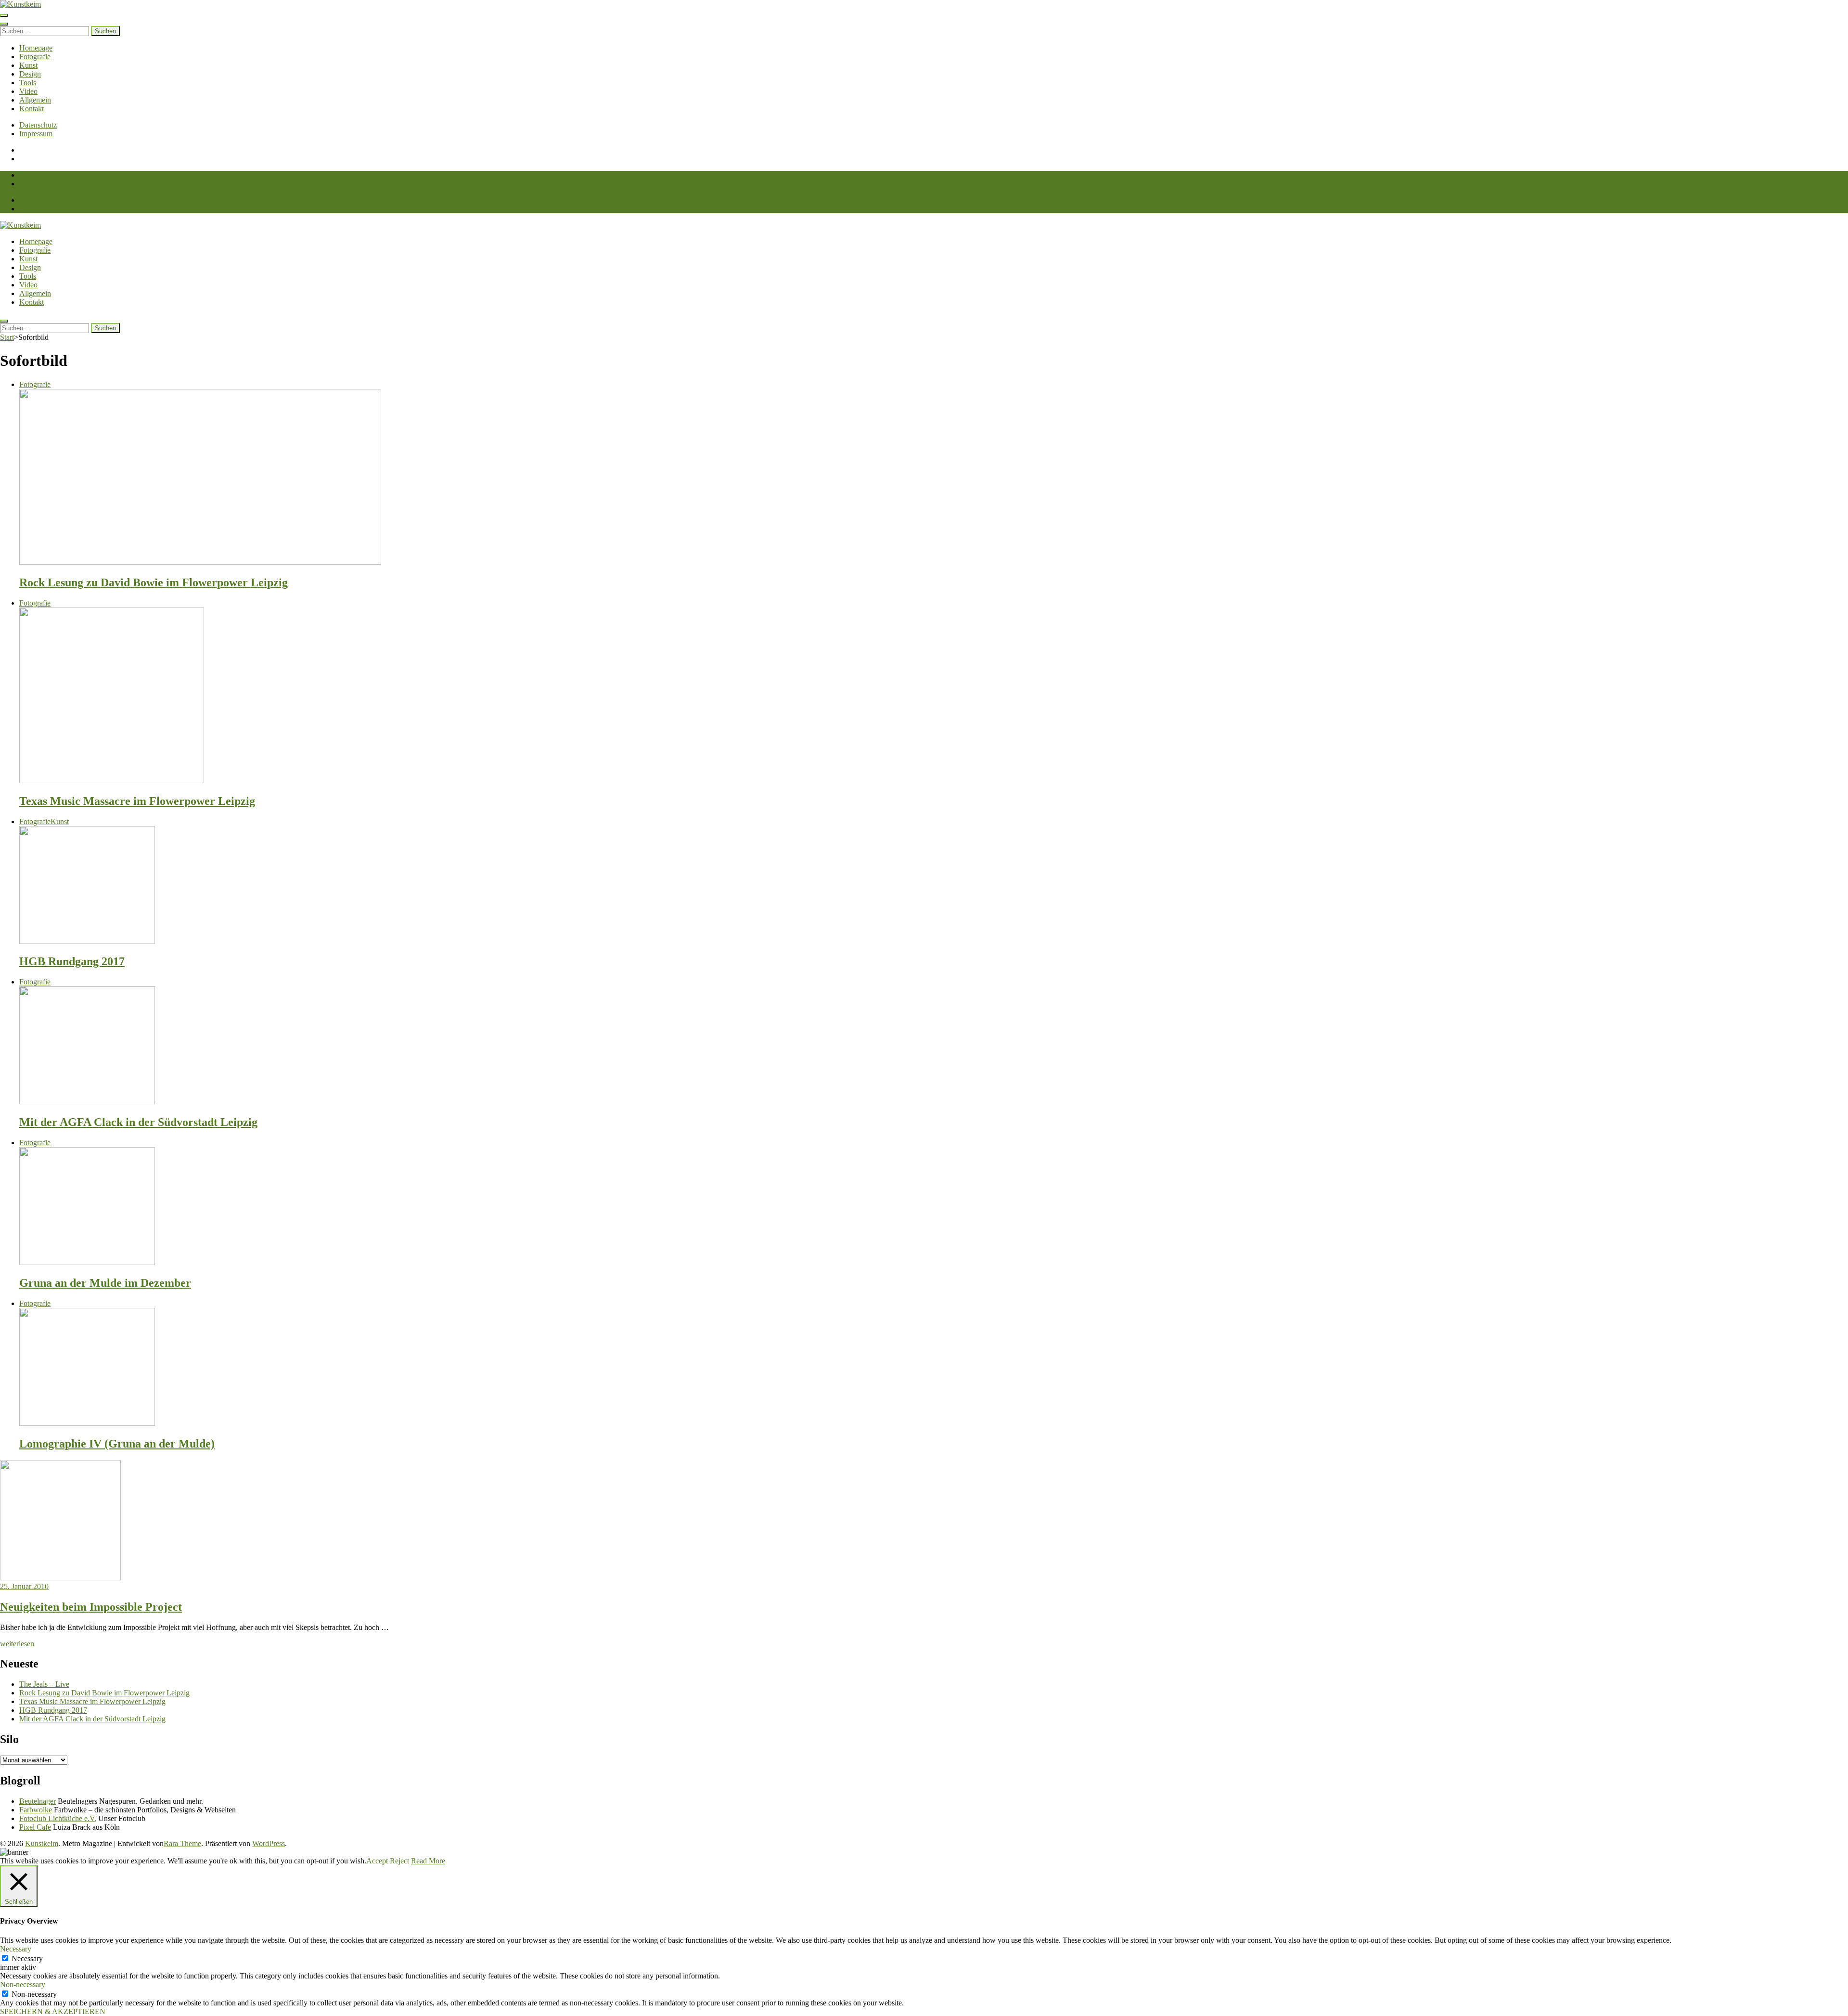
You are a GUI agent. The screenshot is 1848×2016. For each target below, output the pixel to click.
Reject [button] (399, 1861)
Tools (28, 83)
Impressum (36, 134)
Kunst (28, 65)
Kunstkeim (42, 1843)
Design (30, 74)
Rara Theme (182, 1843)
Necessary (27, 1958)
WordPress (269, 1843)
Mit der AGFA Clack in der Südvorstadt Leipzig (138, 1122)
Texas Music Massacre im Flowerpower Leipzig (137, 801)
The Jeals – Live (44, 1684)
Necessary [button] (16, 1949)
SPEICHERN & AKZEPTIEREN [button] (53, 2011)
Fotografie (35, 57)
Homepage (36, 48)
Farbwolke (36, 1810)
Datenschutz (38, 125)
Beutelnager (38, 1801)
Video (28, 91)
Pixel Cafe (35, 1827)
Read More (428, 1861)
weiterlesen (17, 1644)
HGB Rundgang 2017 (72, 961)
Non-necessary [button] (23, 1984)
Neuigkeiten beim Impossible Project (91, 1607)
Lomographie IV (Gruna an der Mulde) (117, 1444)
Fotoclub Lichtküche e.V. (58, 1818)
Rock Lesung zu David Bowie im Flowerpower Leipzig (154, 582)
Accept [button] (377, 1861)
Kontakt (32, 109)
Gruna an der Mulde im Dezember (105, 1283)
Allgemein (35, 100)
